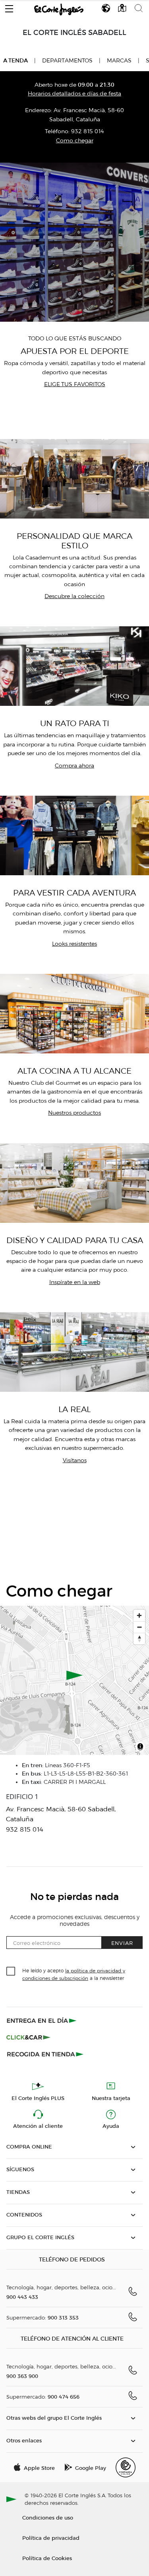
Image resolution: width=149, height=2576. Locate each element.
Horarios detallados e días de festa (74, 94)
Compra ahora (74, 766)
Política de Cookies (47, 2558)
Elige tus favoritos (75, 384)
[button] (9, 7)
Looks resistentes (74, 944)
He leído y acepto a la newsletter (74, 1974)
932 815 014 (88, 131)
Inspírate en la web (75, 1282)
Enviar (122, 1943)
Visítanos (75, 1460)
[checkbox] (11, 1972)
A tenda (15, 60)
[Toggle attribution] (140, 1748)
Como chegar (75, 141)
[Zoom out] (139, 1627)
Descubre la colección (74, 596)
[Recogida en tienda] (45, 2054)
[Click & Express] (42, 2020)
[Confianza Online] (126, 2467)
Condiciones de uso (48, 2517)
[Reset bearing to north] (139, 1639)
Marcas (119, 61)
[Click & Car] (28, 2037)
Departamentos (67, 61)
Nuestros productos (74, 1113)
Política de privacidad (51, 2538)
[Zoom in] (139, 1615)
